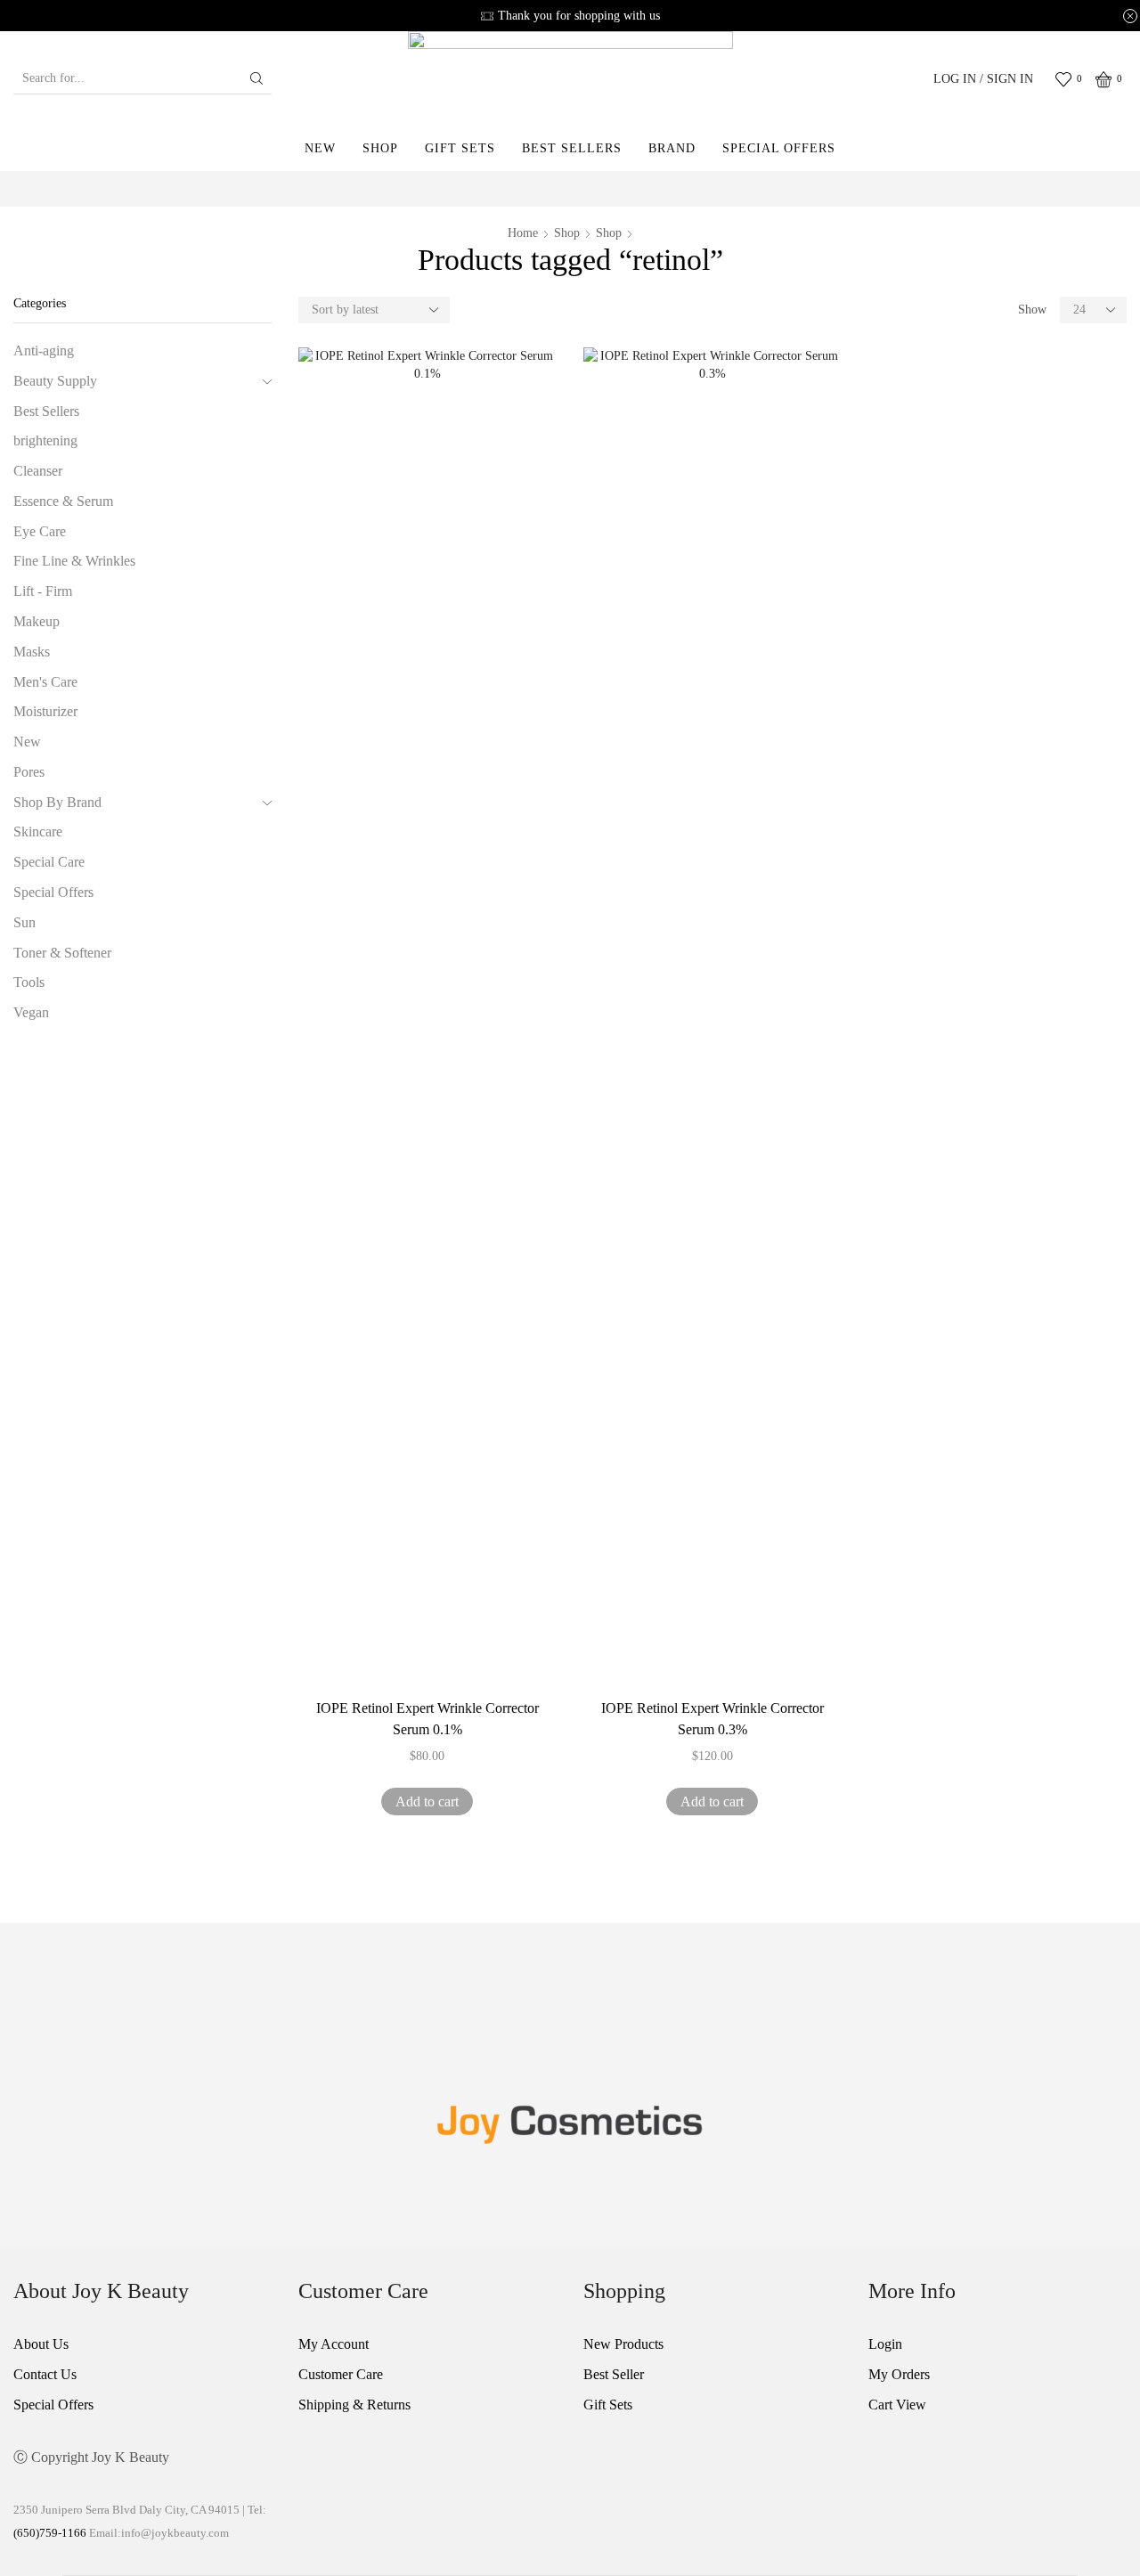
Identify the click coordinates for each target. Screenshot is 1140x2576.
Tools (29, 982)
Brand (672, 148)
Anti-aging (44, 351)
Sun (24, 922)
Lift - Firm (43, 591)
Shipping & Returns (354, 2405)
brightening (45, 440)
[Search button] (256, 78)
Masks (32, 652)
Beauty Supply (55, 381)
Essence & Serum (63, 501)
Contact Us (45, 2374)
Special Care (49, 862)
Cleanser (38, 471)
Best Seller (614, 2374)
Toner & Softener (62, 953)
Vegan (31, 1012)
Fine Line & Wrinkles (74, 561)
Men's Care (45, 682)
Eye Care (40, 531)
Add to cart (427, 1802)
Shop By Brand (57, 802)
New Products (623, 2344)
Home (523, 233)
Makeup (37, 621)
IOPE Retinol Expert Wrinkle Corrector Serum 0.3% (712, 1719)
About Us (41, 2344)
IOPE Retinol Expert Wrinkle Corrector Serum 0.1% (427, 1719)
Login (885, 2344)
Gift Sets (460, 148)
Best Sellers (572, 148)
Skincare (38, 831)
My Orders (899, 2374)
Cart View (897, 2405)
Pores (29, 772)
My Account (334, 2344)
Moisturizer (45, 711)
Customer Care (341, 2374)
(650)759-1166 (51, 2533)
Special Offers (779, 148)
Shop (380, 148)
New (320, 148)
